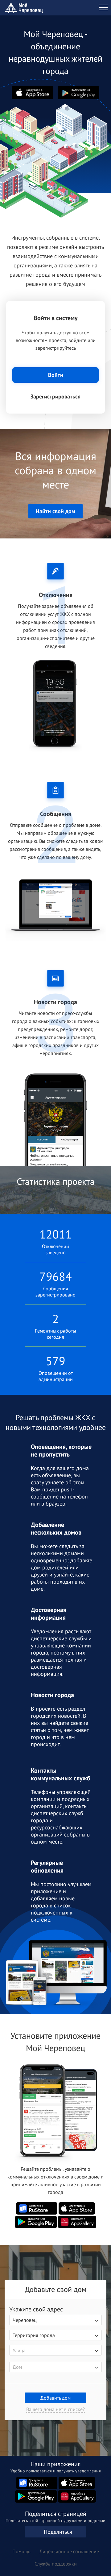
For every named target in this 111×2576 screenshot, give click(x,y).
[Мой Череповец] (25, 8)
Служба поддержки (56, 2564)
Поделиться (58, 2532)
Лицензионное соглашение (69, 2551)
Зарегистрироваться (55, 396)
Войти (56, 375)
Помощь (21, 2551)
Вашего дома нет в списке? (55, 2409)
